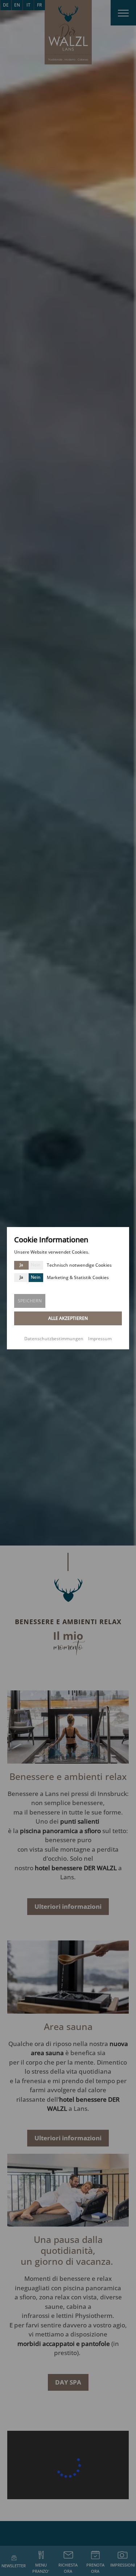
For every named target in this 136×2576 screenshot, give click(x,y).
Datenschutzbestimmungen (54, 1339)
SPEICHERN (30, 1301)
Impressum (100, 1339)
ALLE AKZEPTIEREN (68, 1318)
